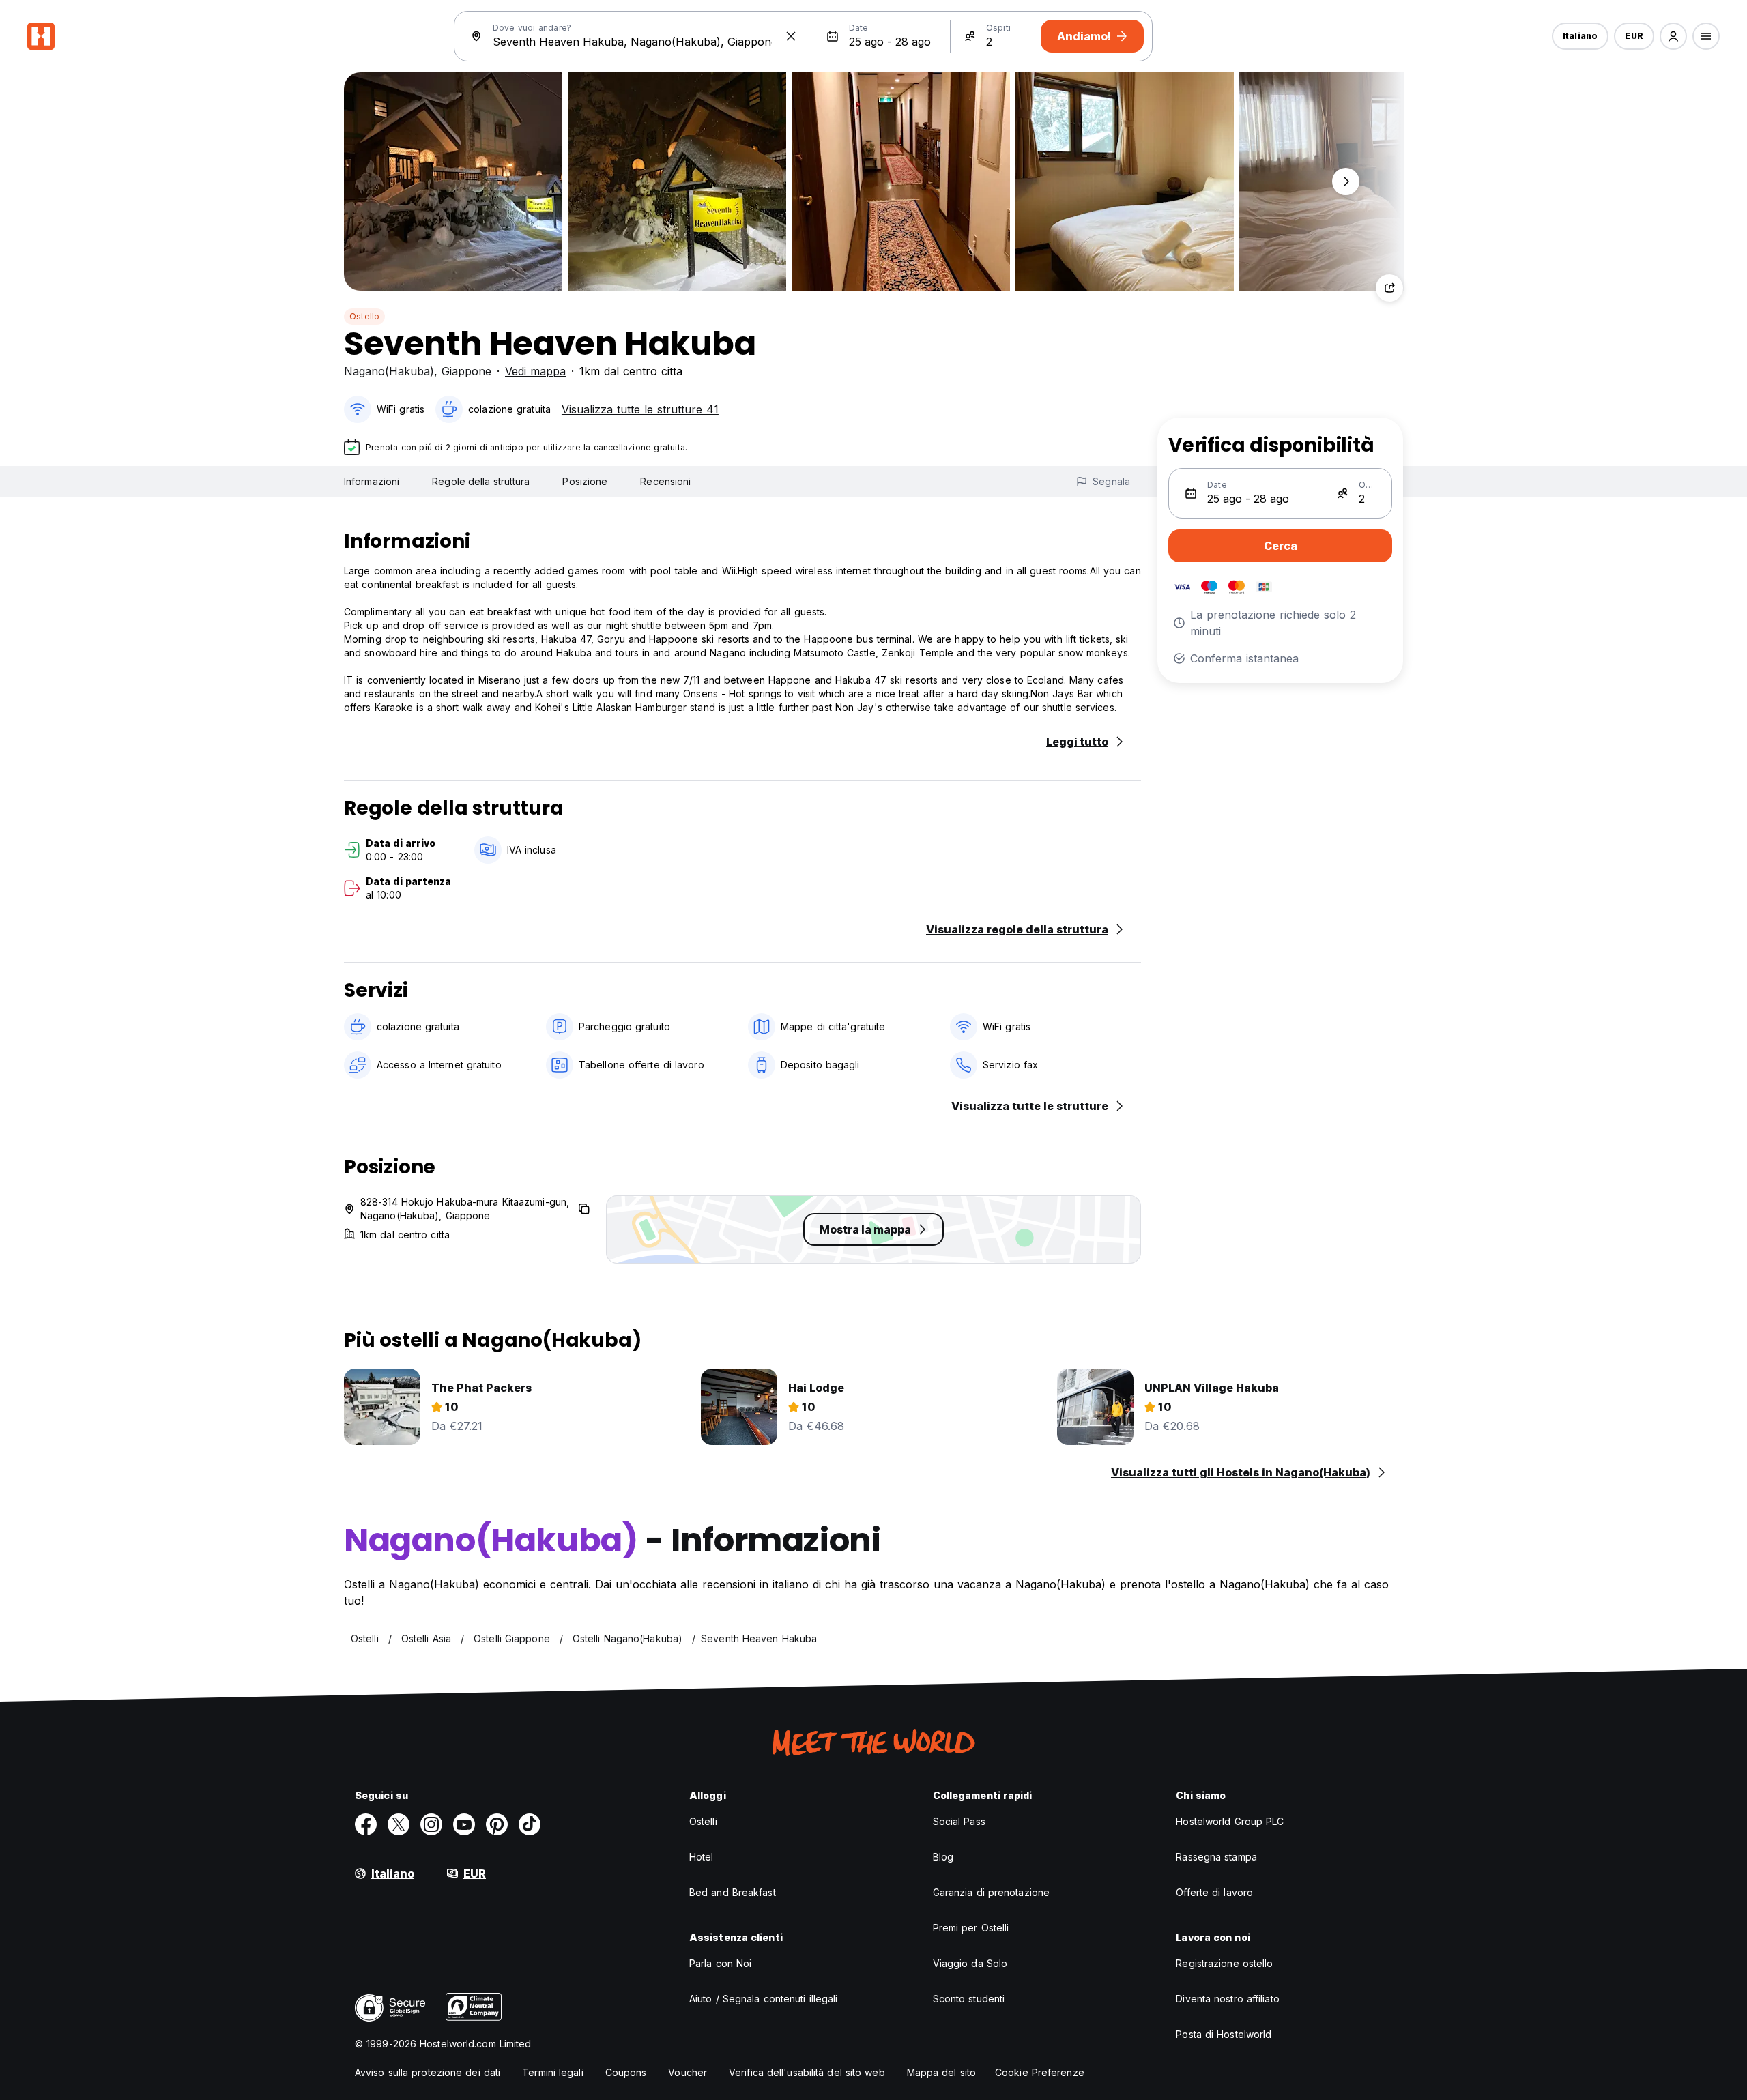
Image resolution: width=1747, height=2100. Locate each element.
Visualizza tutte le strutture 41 (640, 409)
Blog (943, 1857)
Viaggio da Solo (970, 1963)
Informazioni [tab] (372, 481)
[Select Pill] (1673, 36)
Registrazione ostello (1224, 1963)
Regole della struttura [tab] (481, 481)
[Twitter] (399, 1824)
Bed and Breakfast (733, 1892)
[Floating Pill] (1346, 181)
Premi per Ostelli (971, 1928)
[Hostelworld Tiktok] (530, 1824)
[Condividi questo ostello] (1389, 288)
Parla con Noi (720, 1963)
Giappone (466, 371)
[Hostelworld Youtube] (464, 1824)
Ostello (364, 316)
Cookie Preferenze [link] (1040, 2072)
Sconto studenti (969, 1999)
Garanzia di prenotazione (991, 1892)
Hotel (702, 1857)
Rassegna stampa (1216, 1857)
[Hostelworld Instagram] (431, 1824)
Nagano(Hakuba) (389, 371)
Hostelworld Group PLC (1230, 1821)
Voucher (688, 2072)
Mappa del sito (941, 2072)
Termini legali (552, 2072)
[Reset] (791, 36)
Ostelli (703, 1821)
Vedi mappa (535, 371)
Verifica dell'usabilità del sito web (807, 2072)
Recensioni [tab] (665, 481)
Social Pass (959, 1821)
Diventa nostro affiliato (1227, 1999)
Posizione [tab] (585, 481)
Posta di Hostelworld (1224, 2034)
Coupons (626, 2072)
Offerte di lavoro (1214, 1892)
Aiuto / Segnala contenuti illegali (763, 1999)
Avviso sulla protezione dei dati (428, 2072)
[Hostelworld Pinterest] (497, 1824)
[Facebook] (366, 1824)
